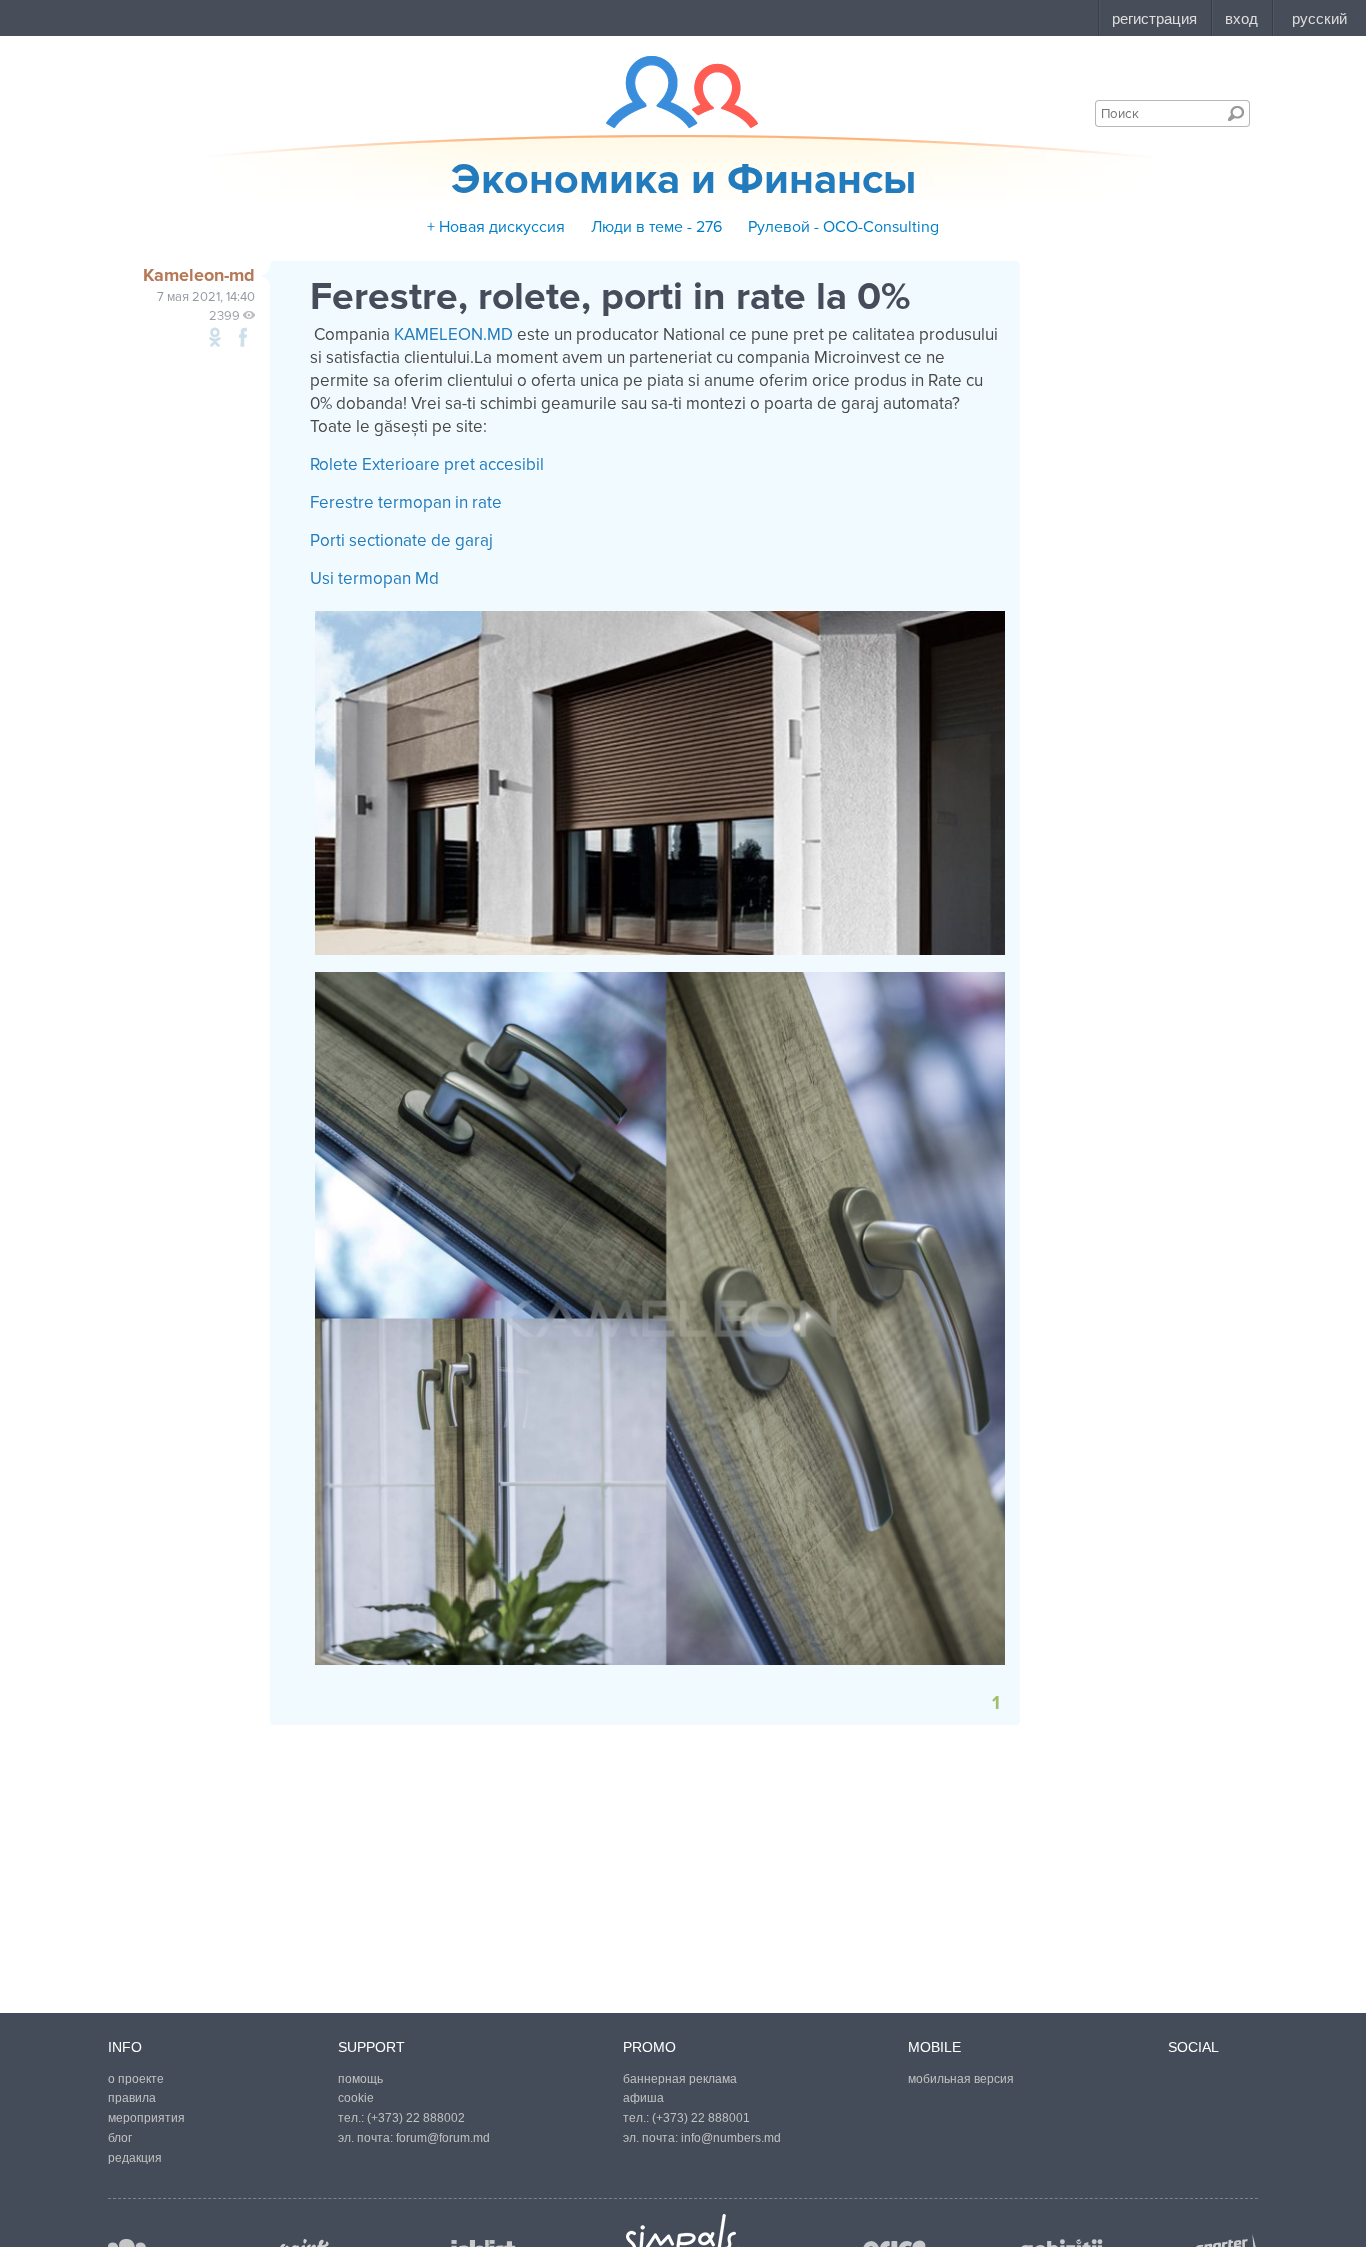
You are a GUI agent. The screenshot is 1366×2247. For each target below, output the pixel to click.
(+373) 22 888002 (416, 2118)
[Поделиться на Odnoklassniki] (215, 337)
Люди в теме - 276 (656, 227)
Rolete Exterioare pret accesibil (427, 464)
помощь (360, 2079)
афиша (643, 2098)
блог (120, 2138)
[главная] (669, 92)
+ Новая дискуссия (496, 227)
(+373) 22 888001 (701, 2118)
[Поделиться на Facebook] (243, 337)
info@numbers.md (731, 2138)
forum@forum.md (443, 2138)
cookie (356, 2098)
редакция (135, 2158)
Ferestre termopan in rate (406, 502)
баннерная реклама (680, 2079)
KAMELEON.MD (453, 334)
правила (132, 2098)
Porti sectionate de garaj (401, 540)
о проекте (136, 2079)
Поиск (1236, 113)
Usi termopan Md (374, 578)
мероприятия (146, 2118)
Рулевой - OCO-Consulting (843, 227)
